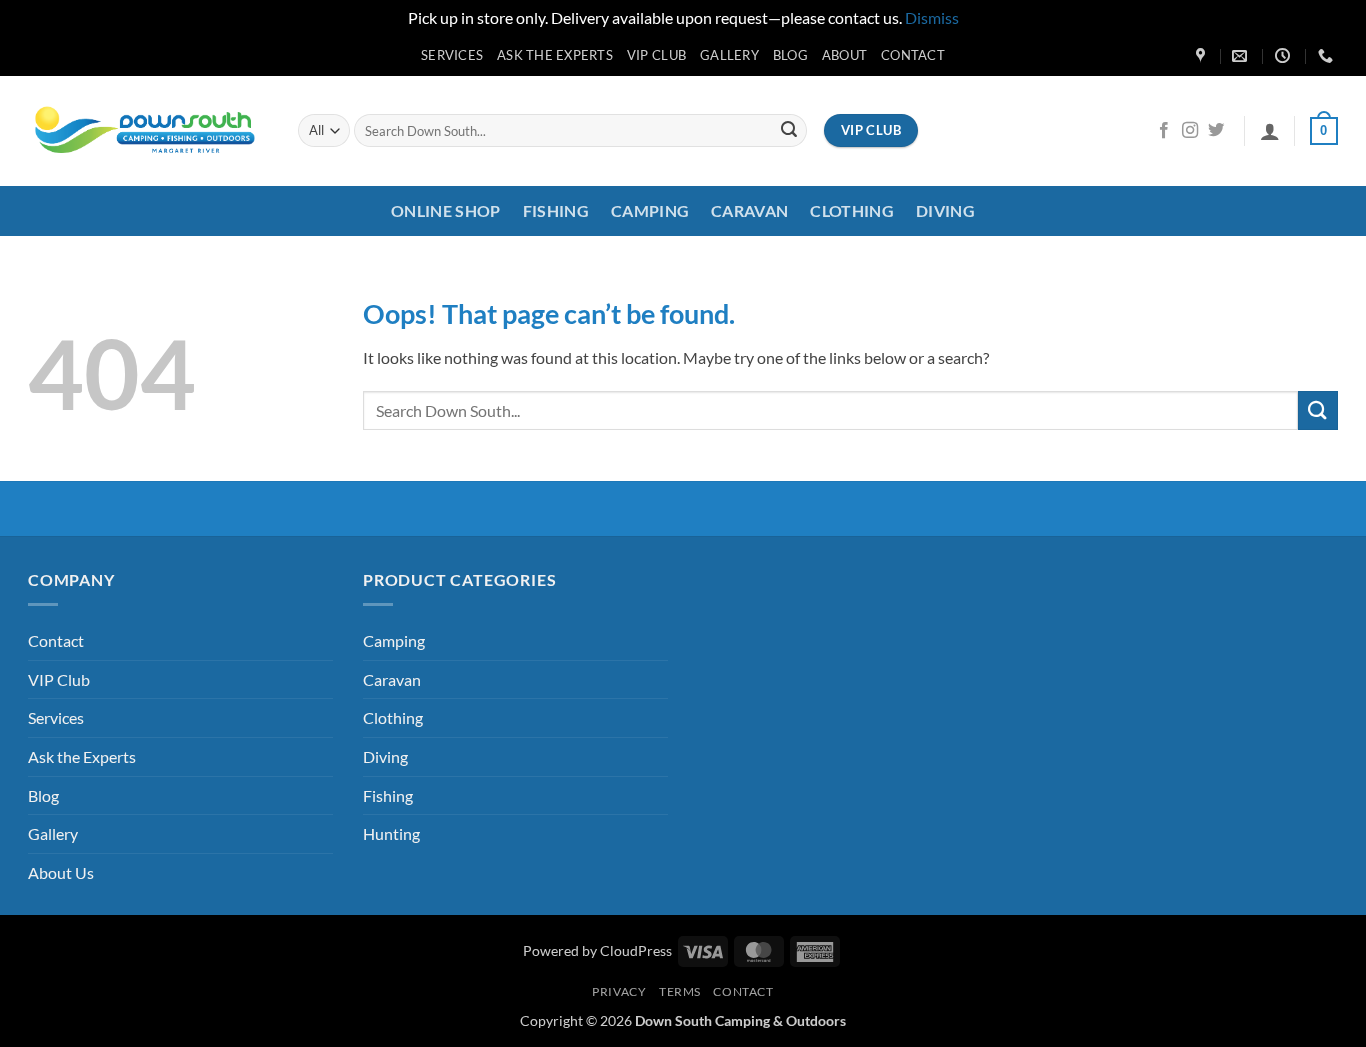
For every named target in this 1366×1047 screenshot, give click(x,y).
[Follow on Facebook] (1164, 131)
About (844, 55)
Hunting (391, 833)
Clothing (852, 210)
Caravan (749, 210)
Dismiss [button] (932, 17)
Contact (913, 55)
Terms (680, 991)
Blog (790, 55)
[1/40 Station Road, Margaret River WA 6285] (1203, 56)
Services (452, 55)
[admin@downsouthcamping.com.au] (1242, 56)
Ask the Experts (555, 55)
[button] (1270, 131)
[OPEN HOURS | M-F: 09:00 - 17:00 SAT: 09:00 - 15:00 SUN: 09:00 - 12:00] (1285, 56)
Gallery (729, 55)
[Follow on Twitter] (1216, 131)
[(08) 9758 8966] (1328, 56)
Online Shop (446, 210)
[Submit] (789, 131)
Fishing (556, 210)
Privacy (619, 991)
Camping (650, 210)
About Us (61, 872)
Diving (945, 210)
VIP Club (656, 55)
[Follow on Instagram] (1190, 131)
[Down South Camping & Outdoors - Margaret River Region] (148, 130)
